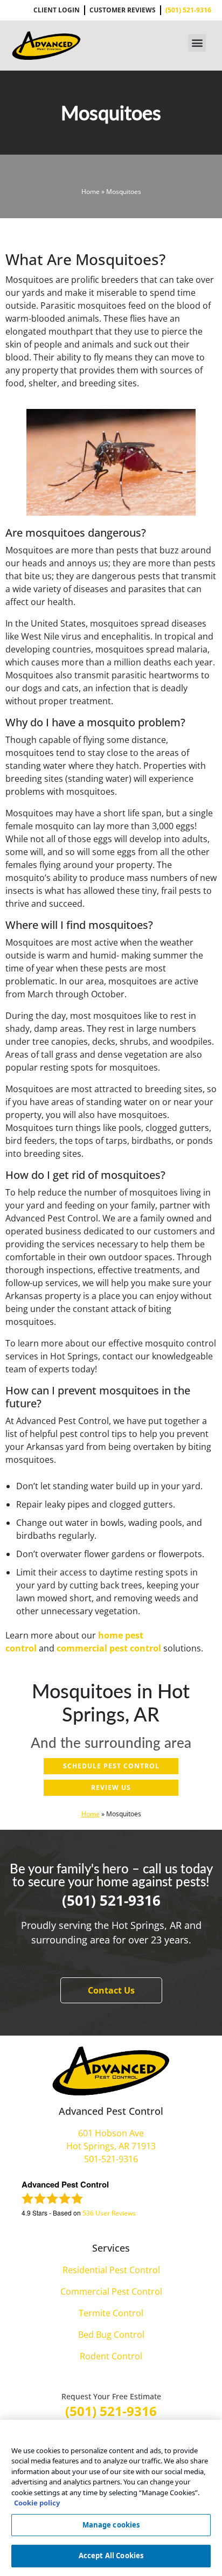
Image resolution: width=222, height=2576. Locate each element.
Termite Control (111, 2313)
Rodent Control (111, 2356)
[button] (197, 43)
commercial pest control (109, 1648)
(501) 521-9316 (111, 1900)
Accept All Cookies (111, 2556)
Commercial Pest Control (111, 2292)
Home (91, 192)
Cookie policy (37, 2503)
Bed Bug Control (111, 2335)
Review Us (111, 1787)
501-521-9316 (111, 2159)
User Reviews (109, 2213)
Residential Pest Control (111, 2270)
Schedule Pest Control (111, 1766)
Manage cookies (111, 2525)
